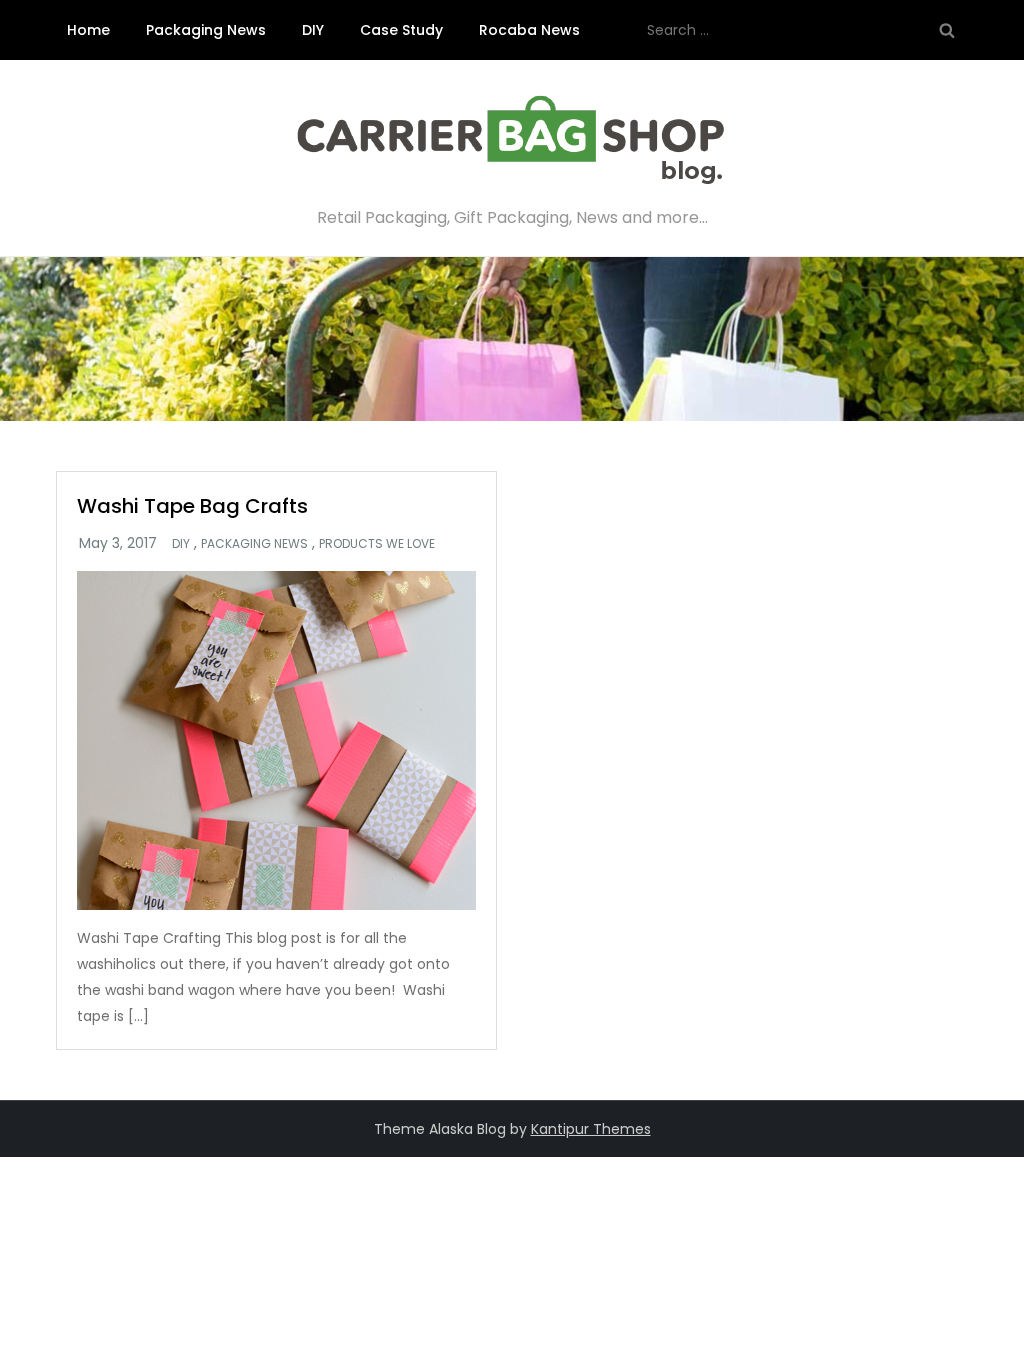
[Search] (947, 30)
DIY (313, 30)
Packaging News (206, 30)
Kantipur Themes (591, 1129)
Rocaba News (529, 30)
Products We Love (377, 544)
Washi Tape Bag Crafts (192, 506)
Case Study (401, 30)
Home (88, 30)
